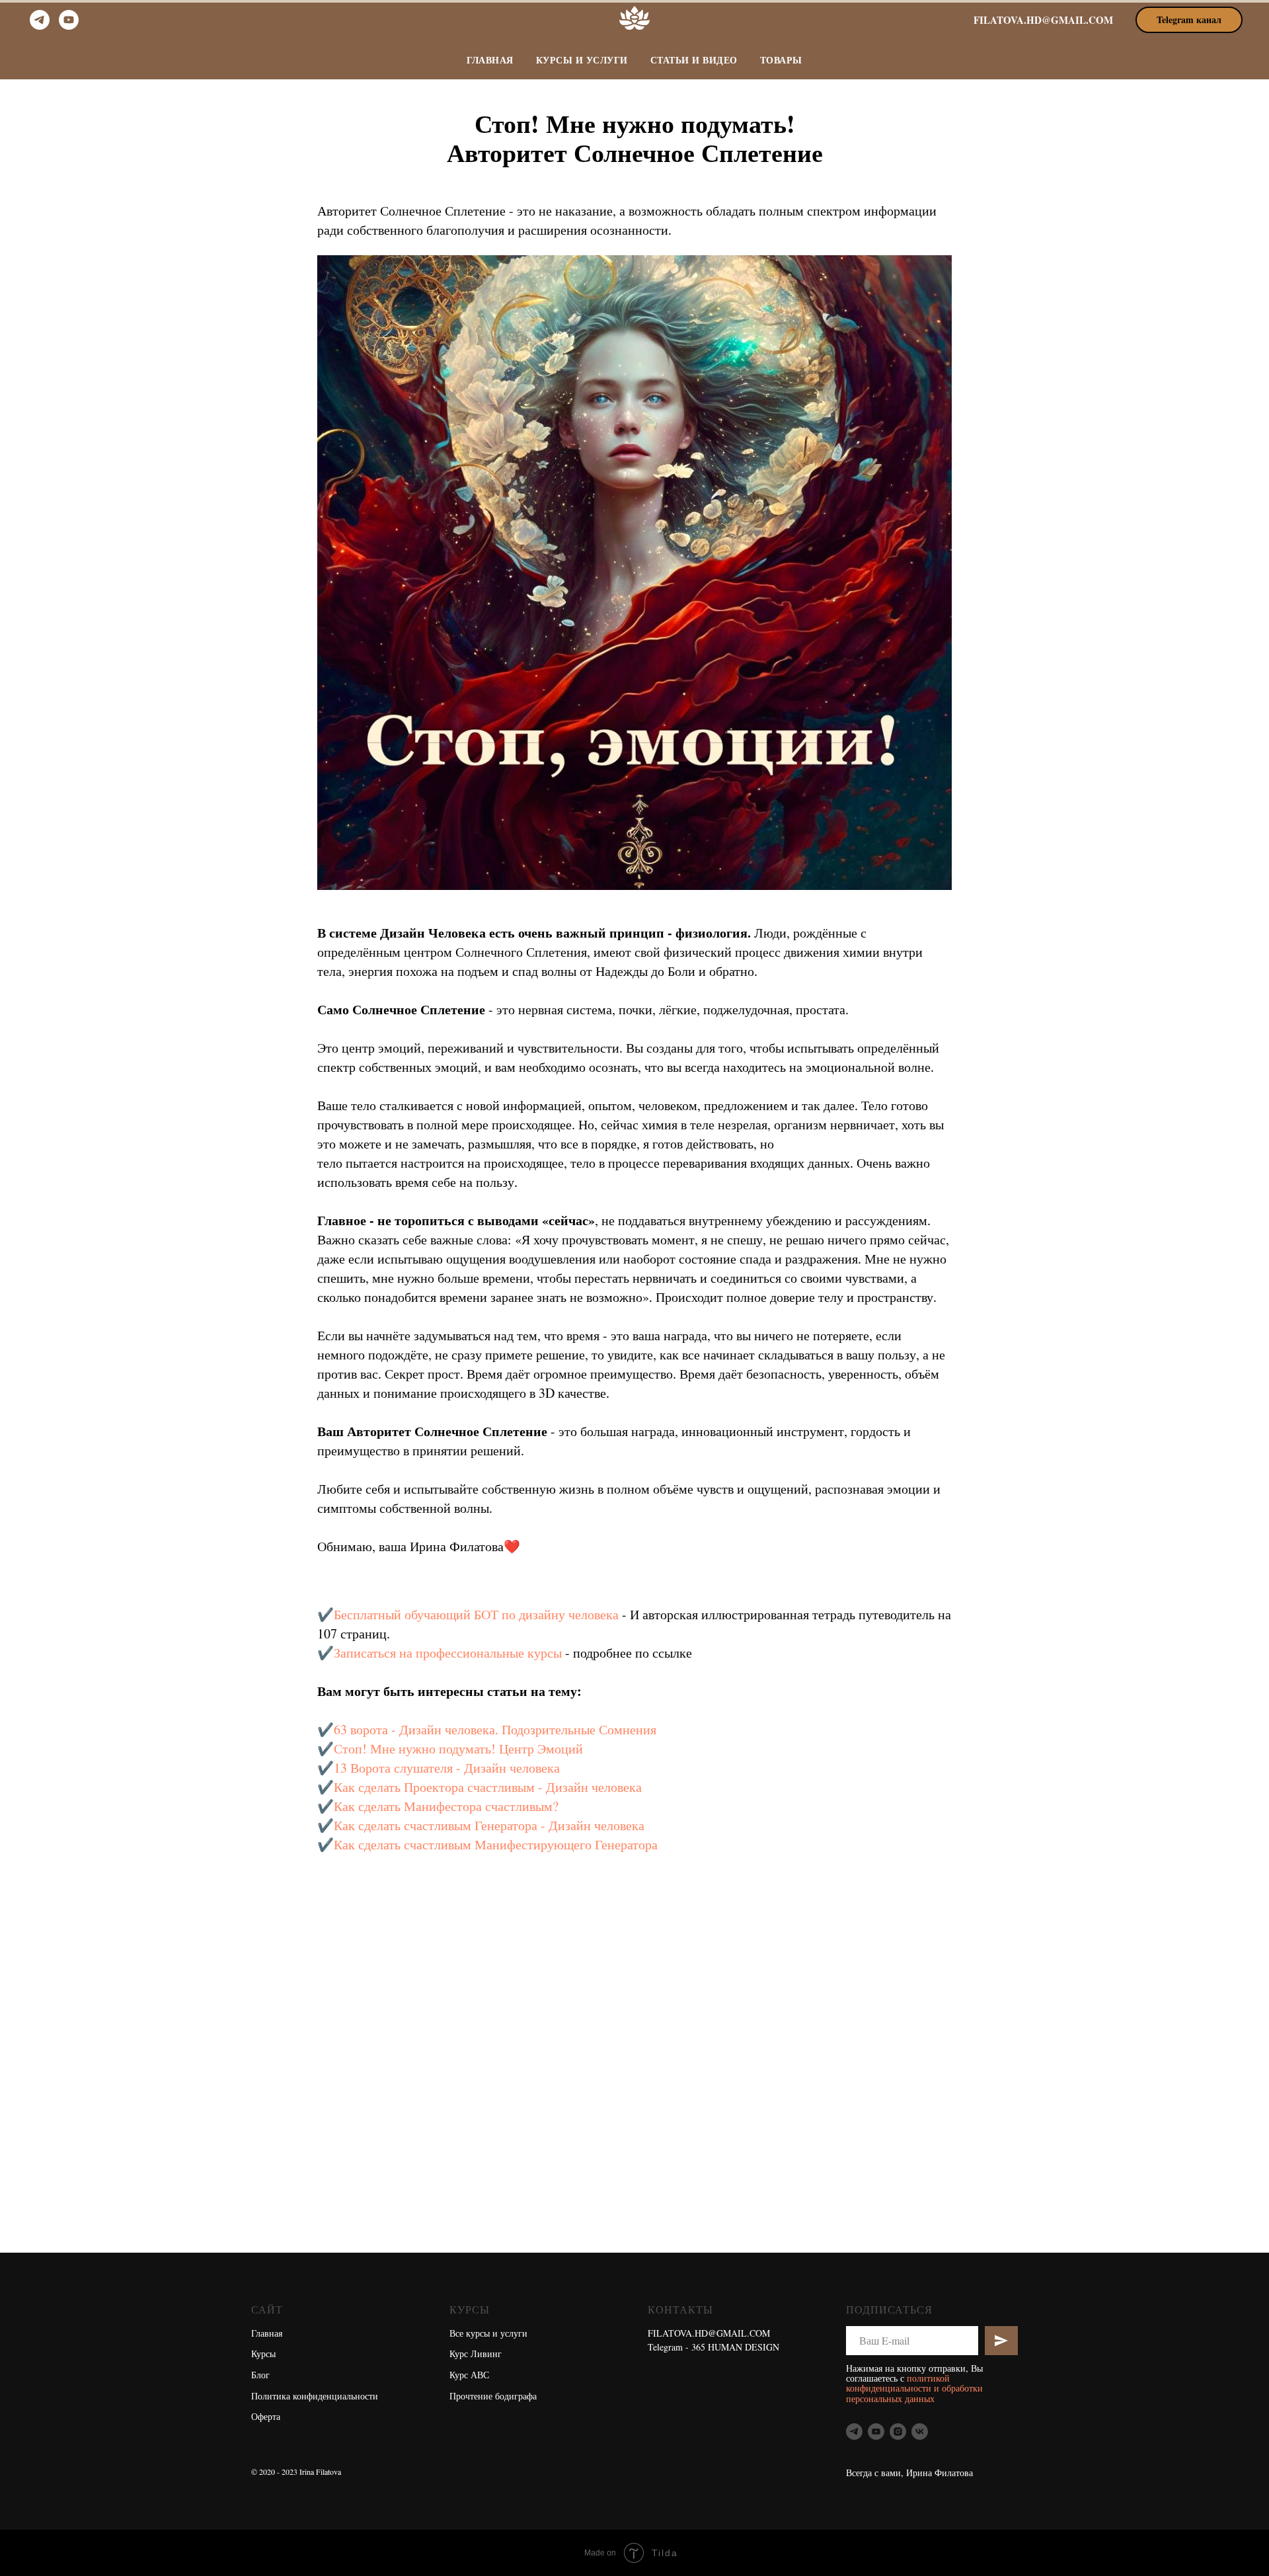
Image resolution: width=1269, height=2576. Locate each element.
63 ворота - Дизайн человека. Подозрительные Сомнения (495, 1729)
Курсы (263, 2354)
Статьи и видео (694, 60)
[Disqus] (668, 2085)
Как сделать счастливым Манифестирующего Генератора (496, 1844)
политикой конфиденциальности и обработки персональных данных (914, 2388)
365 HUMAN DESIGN (735, 2347)
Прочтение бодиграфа (493, 2396)
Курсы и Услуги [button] (582, 60)
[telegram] (40, 20)
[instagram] (898, 2432)
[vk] (920, 2432)
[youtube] (69, 20)
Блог (260, 2375)
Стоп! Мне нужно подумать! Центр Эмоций (458, 1749)
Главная (490, 60)
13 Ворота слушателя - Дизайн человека (447, 1768)
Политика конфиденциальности (315, 2396)
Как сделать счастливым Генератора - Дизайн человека (489, 1825)
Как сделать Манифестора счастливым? (446, 1806)
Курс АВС (469, 2375)
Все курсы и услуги (488, 2333)
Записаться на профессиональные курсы (448, 1653)
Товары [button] (781, 60)
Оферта (266, 2416)
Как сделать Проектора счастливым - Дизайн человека (488, 1787)
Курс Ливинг (476, 2354)
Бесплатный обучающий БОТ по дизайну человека (476, 1614)
